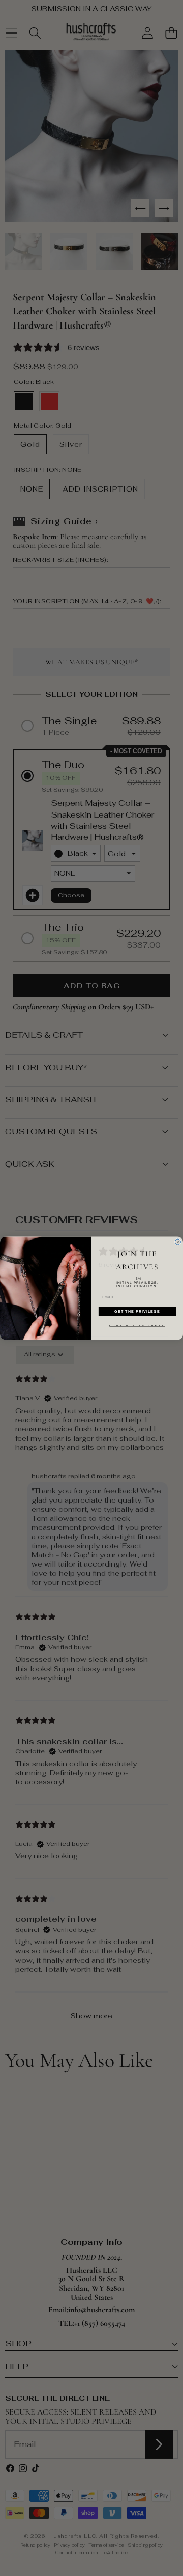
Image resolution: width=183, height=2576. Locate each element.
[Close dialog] (178, 1242)
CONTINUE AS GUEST (137, 1325)
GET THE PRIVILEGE (137, 1311)
